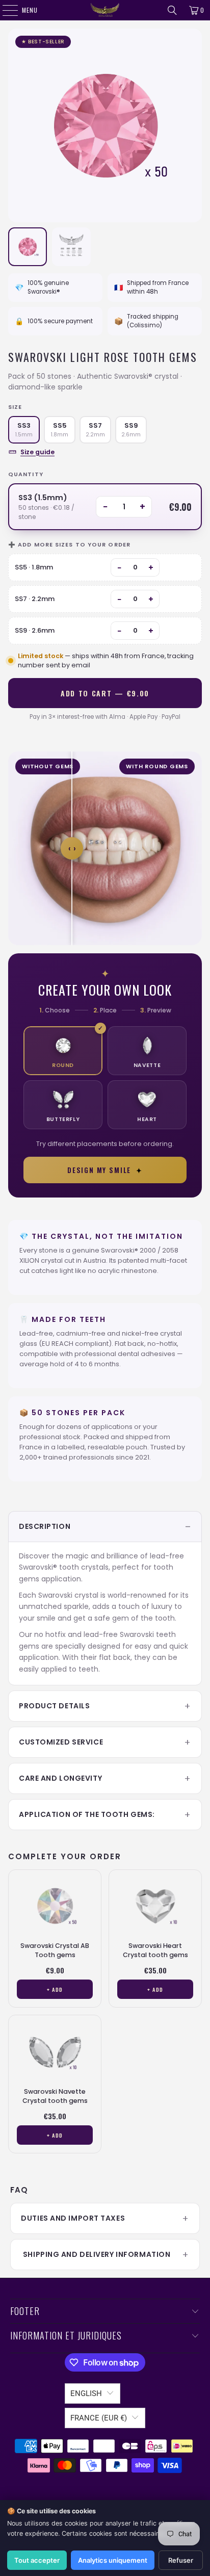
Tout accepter (37, 2560)
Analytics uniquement (113, 2560)
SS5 (60, 430)
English (86, 2393)
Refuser (181, 2560)
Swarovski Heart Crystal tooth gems (155, 1950)
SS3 (24, 430)
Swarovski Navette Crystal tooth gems (55, 2096)
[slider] (72, 848)
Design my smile (105, 1170)
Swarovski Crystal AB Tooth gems (55, 1950)
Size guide (37, 452)
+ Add (55, 1989)
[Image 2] (71, 247)
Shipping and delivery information (96, 2254)
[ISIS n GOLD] (105, 10)
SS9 (131, 430)
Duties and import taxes (73, 2218)
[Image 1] (28, 247)
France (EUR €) (99, 2418)
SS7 (95, 430)
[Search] (172, 10)
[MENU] (5, 10)
